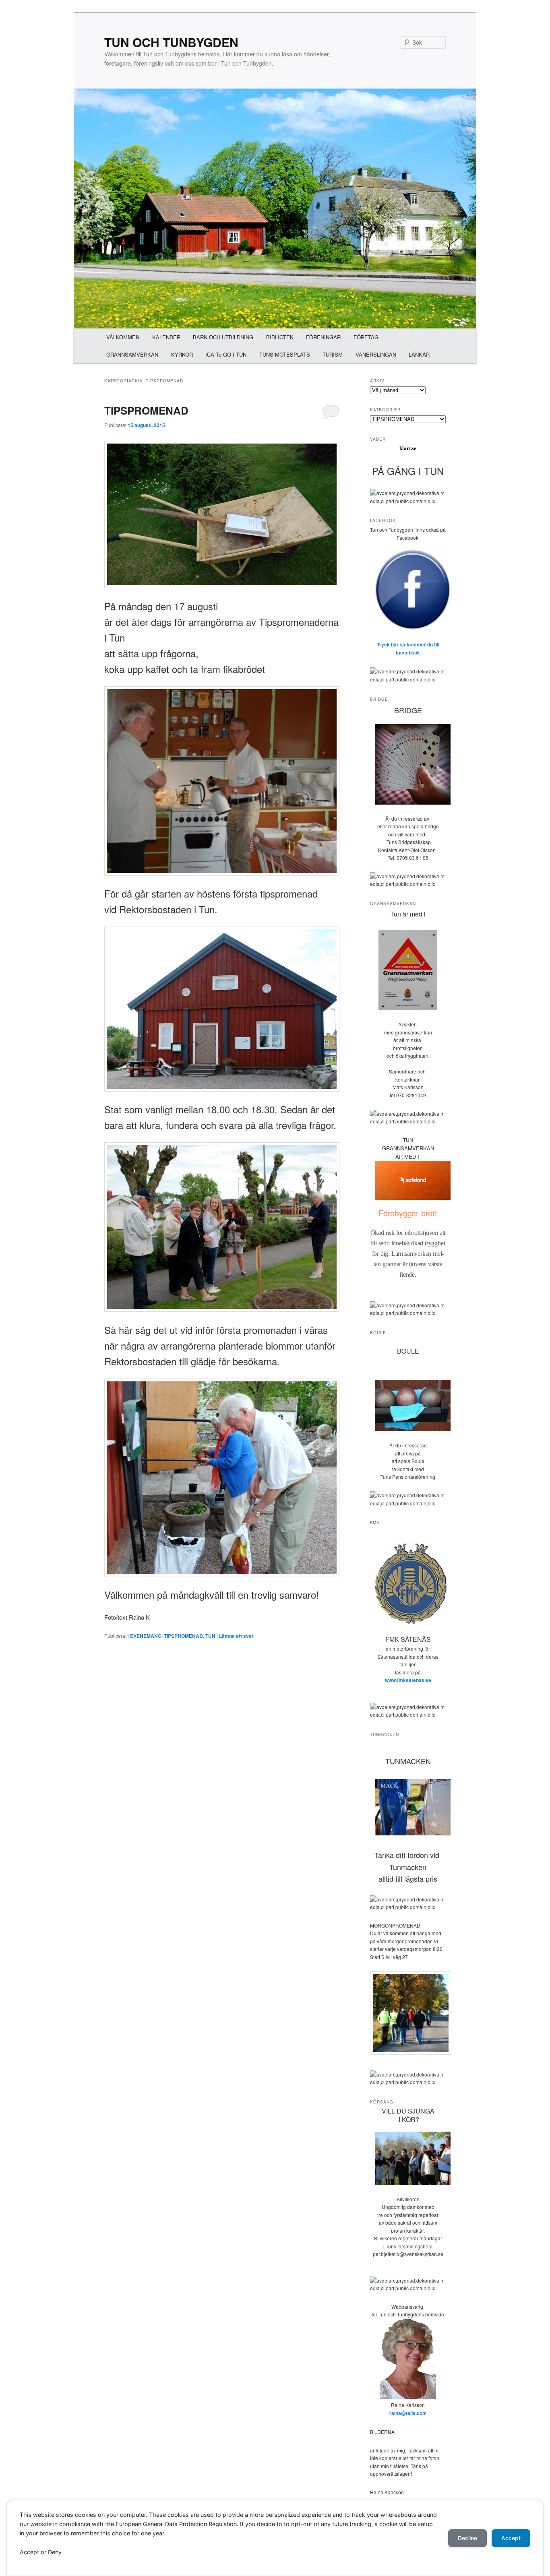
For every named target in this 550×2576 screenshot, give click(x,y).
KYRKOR (182, 354)
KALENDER (166, 337)
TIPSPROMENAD (146, 410)
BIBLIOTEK (280, 337)
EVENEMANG (146, 1636)
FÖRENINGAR (323, 337)
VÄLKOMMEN (123, 337)
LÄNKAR (419, 354)
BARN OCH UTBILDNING (223, 337)
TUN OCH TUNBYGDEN (171, 42)
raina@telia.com (408, 2413)
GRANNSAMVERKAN (132, 354)
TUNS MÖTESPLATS (285, 354)
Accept (511, 2538)
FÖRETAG (366, 337)
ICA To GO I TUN (226, 354)
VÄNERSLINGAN (376, 354)
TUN (210, 1636)
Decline (467, 2538)
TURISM (333, 354)
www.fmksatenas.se (408, 1680)
